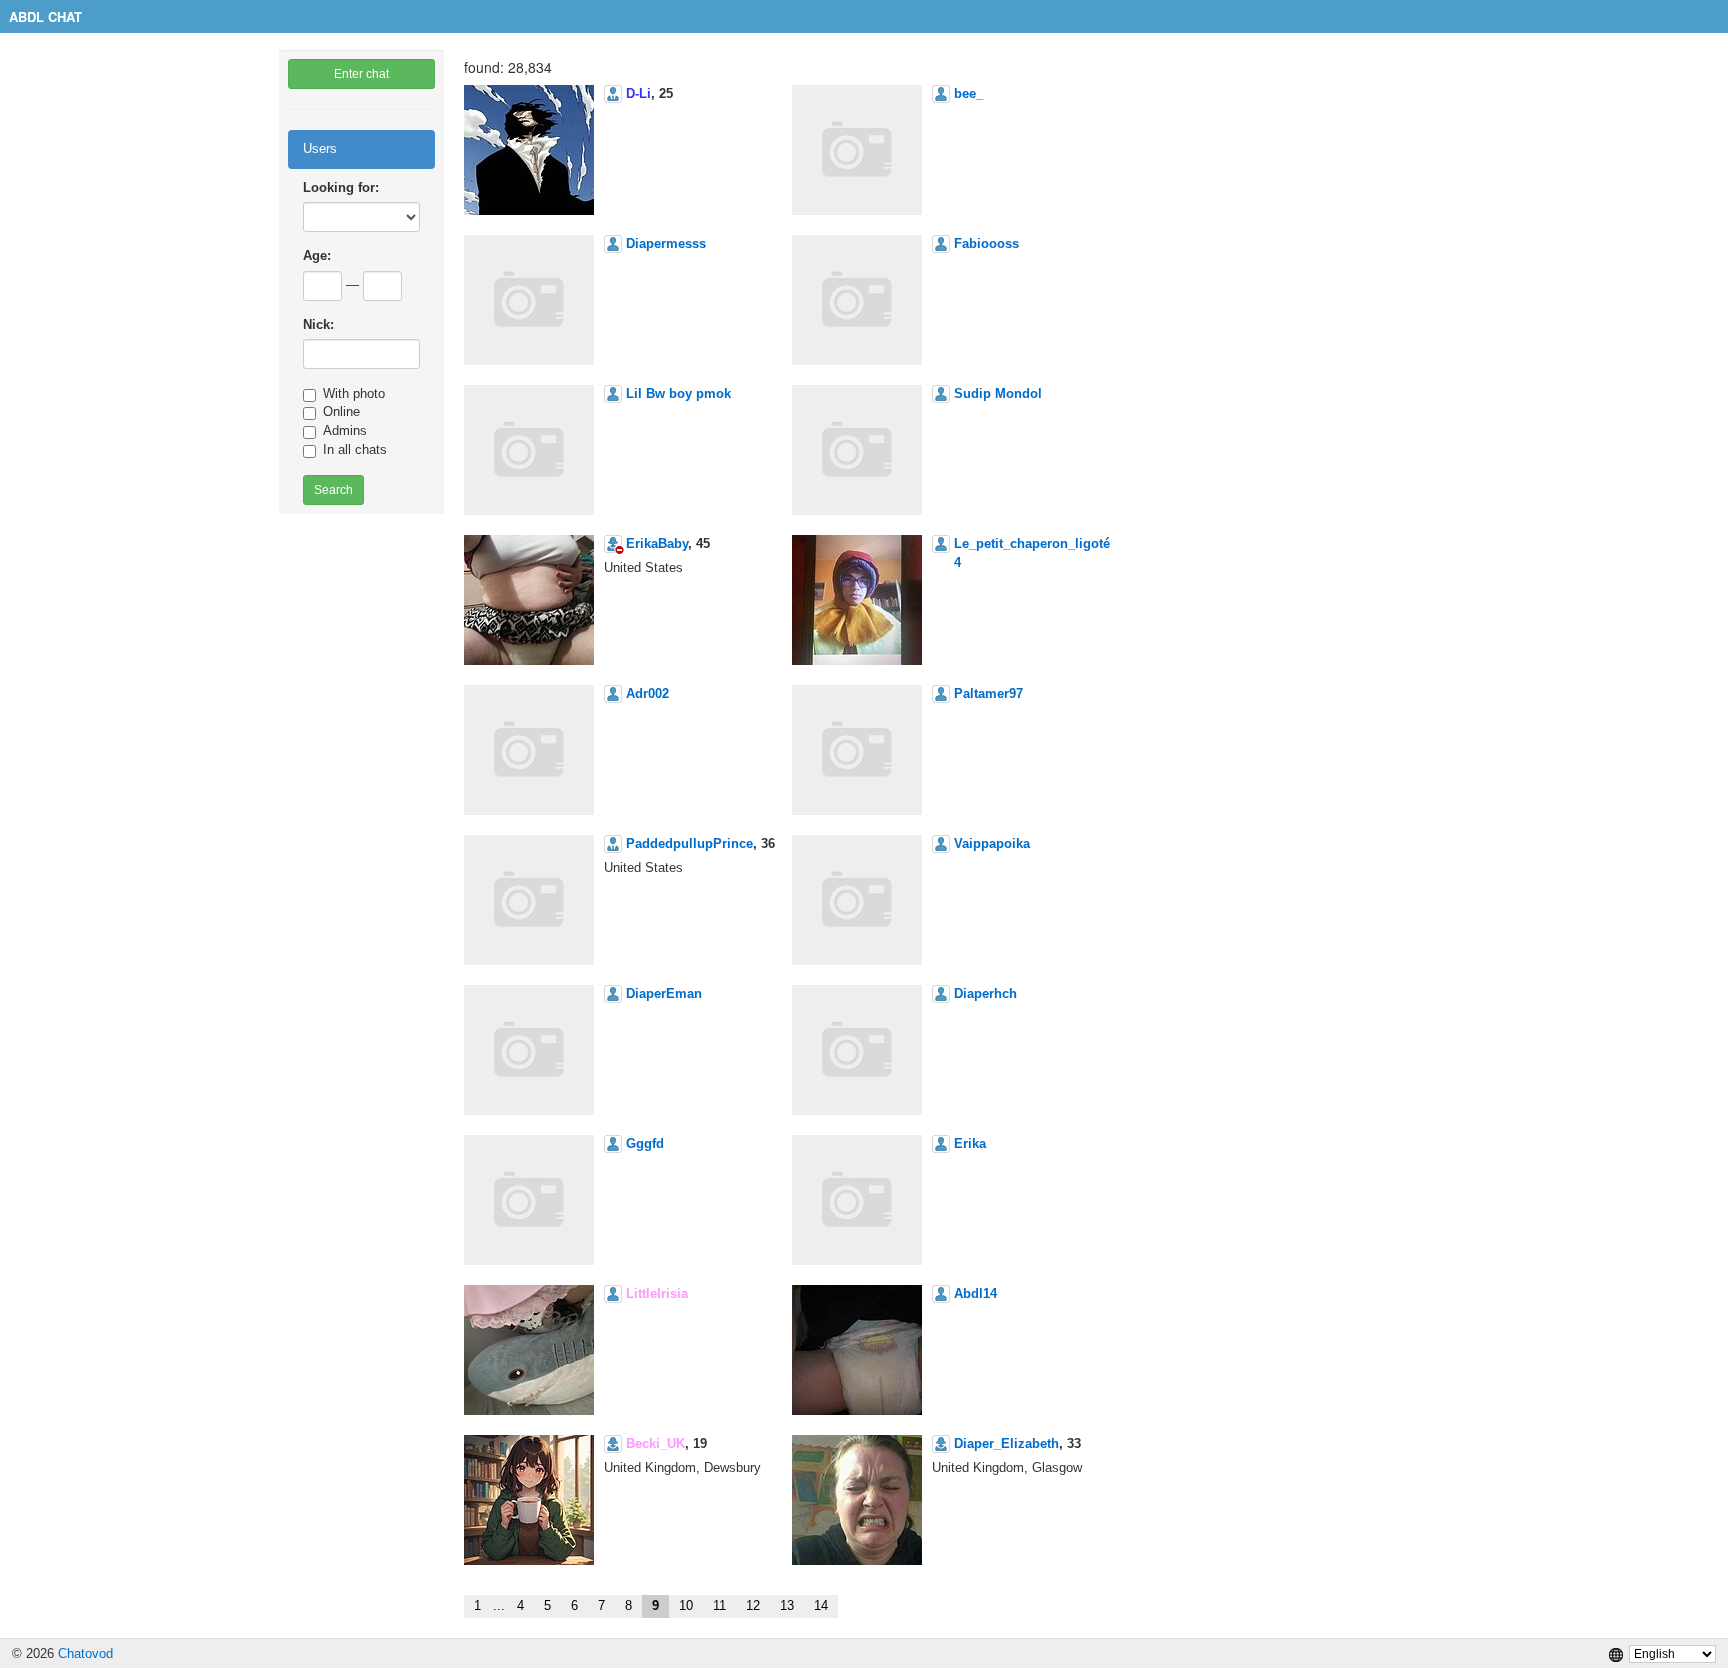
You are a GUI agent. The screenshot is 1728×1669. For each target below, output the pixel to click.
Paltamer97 (988, 693)
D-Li (638, 93)
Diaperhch (985, 993)
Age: (317, 255)
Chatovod (85, 1653)
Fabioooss (986, 243)
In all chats (355, 449)
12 (753, 1605)
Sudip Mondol (998, 393)
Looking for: (341, 187)
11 (719, 1605)
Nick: (318, 324)
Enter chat (361, 74)
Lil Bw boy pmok (678, 393)
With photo (354, 393)
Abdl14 (975, 1293)
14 (821, 1605)
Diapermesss (666, 243)
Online (341, 411)
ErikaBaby (657, 543)
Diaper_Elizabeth (1006, 1443)
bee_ (968, 93)
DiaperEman (664, 993)
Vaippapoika (992, 843)
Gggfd (645, 1143)
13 (787, 1605)
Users (320, 148)
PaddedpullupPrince (689, 843)
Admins (345, 430)
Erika (970, 1143)
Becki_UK (655, 1443)
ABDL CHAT (45, 16)
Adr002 (647, 693)
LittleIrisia (657, 1293)
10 (686, 1605)
